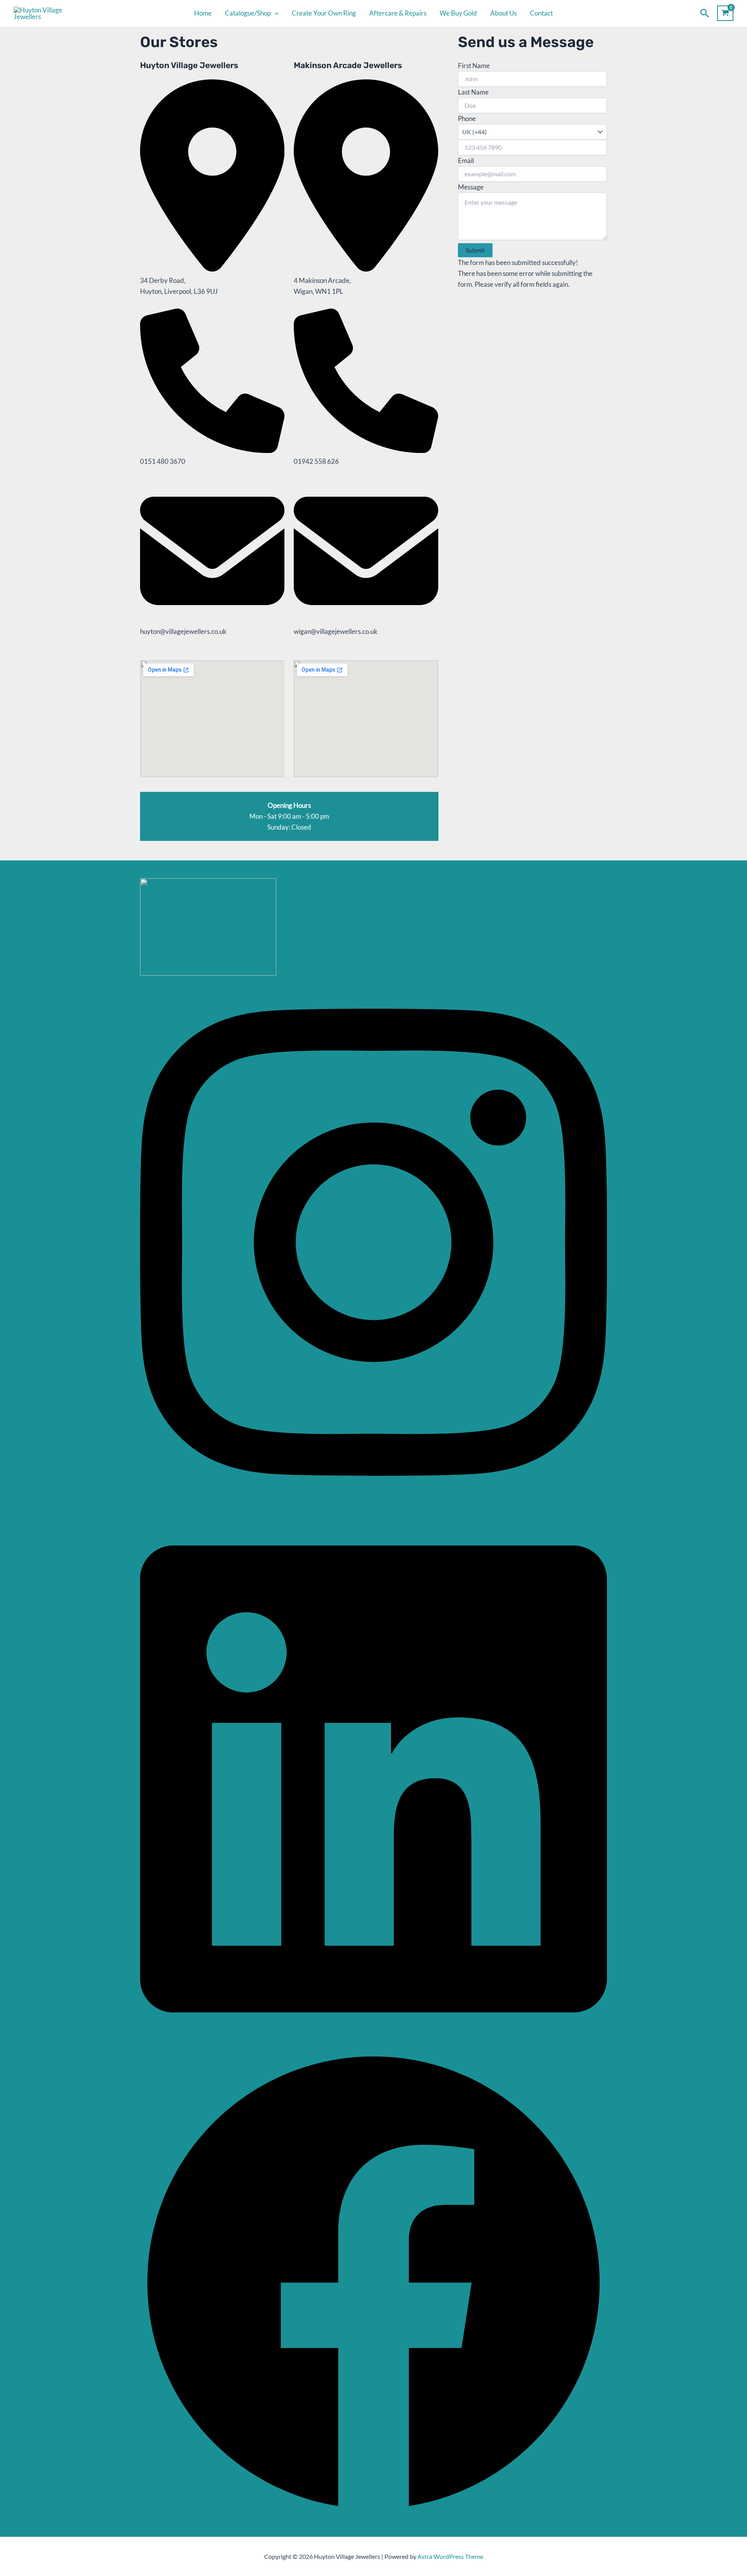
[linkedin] (373, 2043)
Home (203, 13)
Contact (541, 13)
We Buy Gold (458, 13)
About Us (503, 13)
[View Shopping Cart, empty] (725, 13)
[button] (705, 13)
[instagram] (373, 1506)
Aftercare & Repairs (398, 13)
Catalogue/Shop (248, 13)
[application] (275, 13)
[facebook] (373, 2514)
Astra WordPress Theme (450, 2556)
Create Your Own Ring (324, 13)
